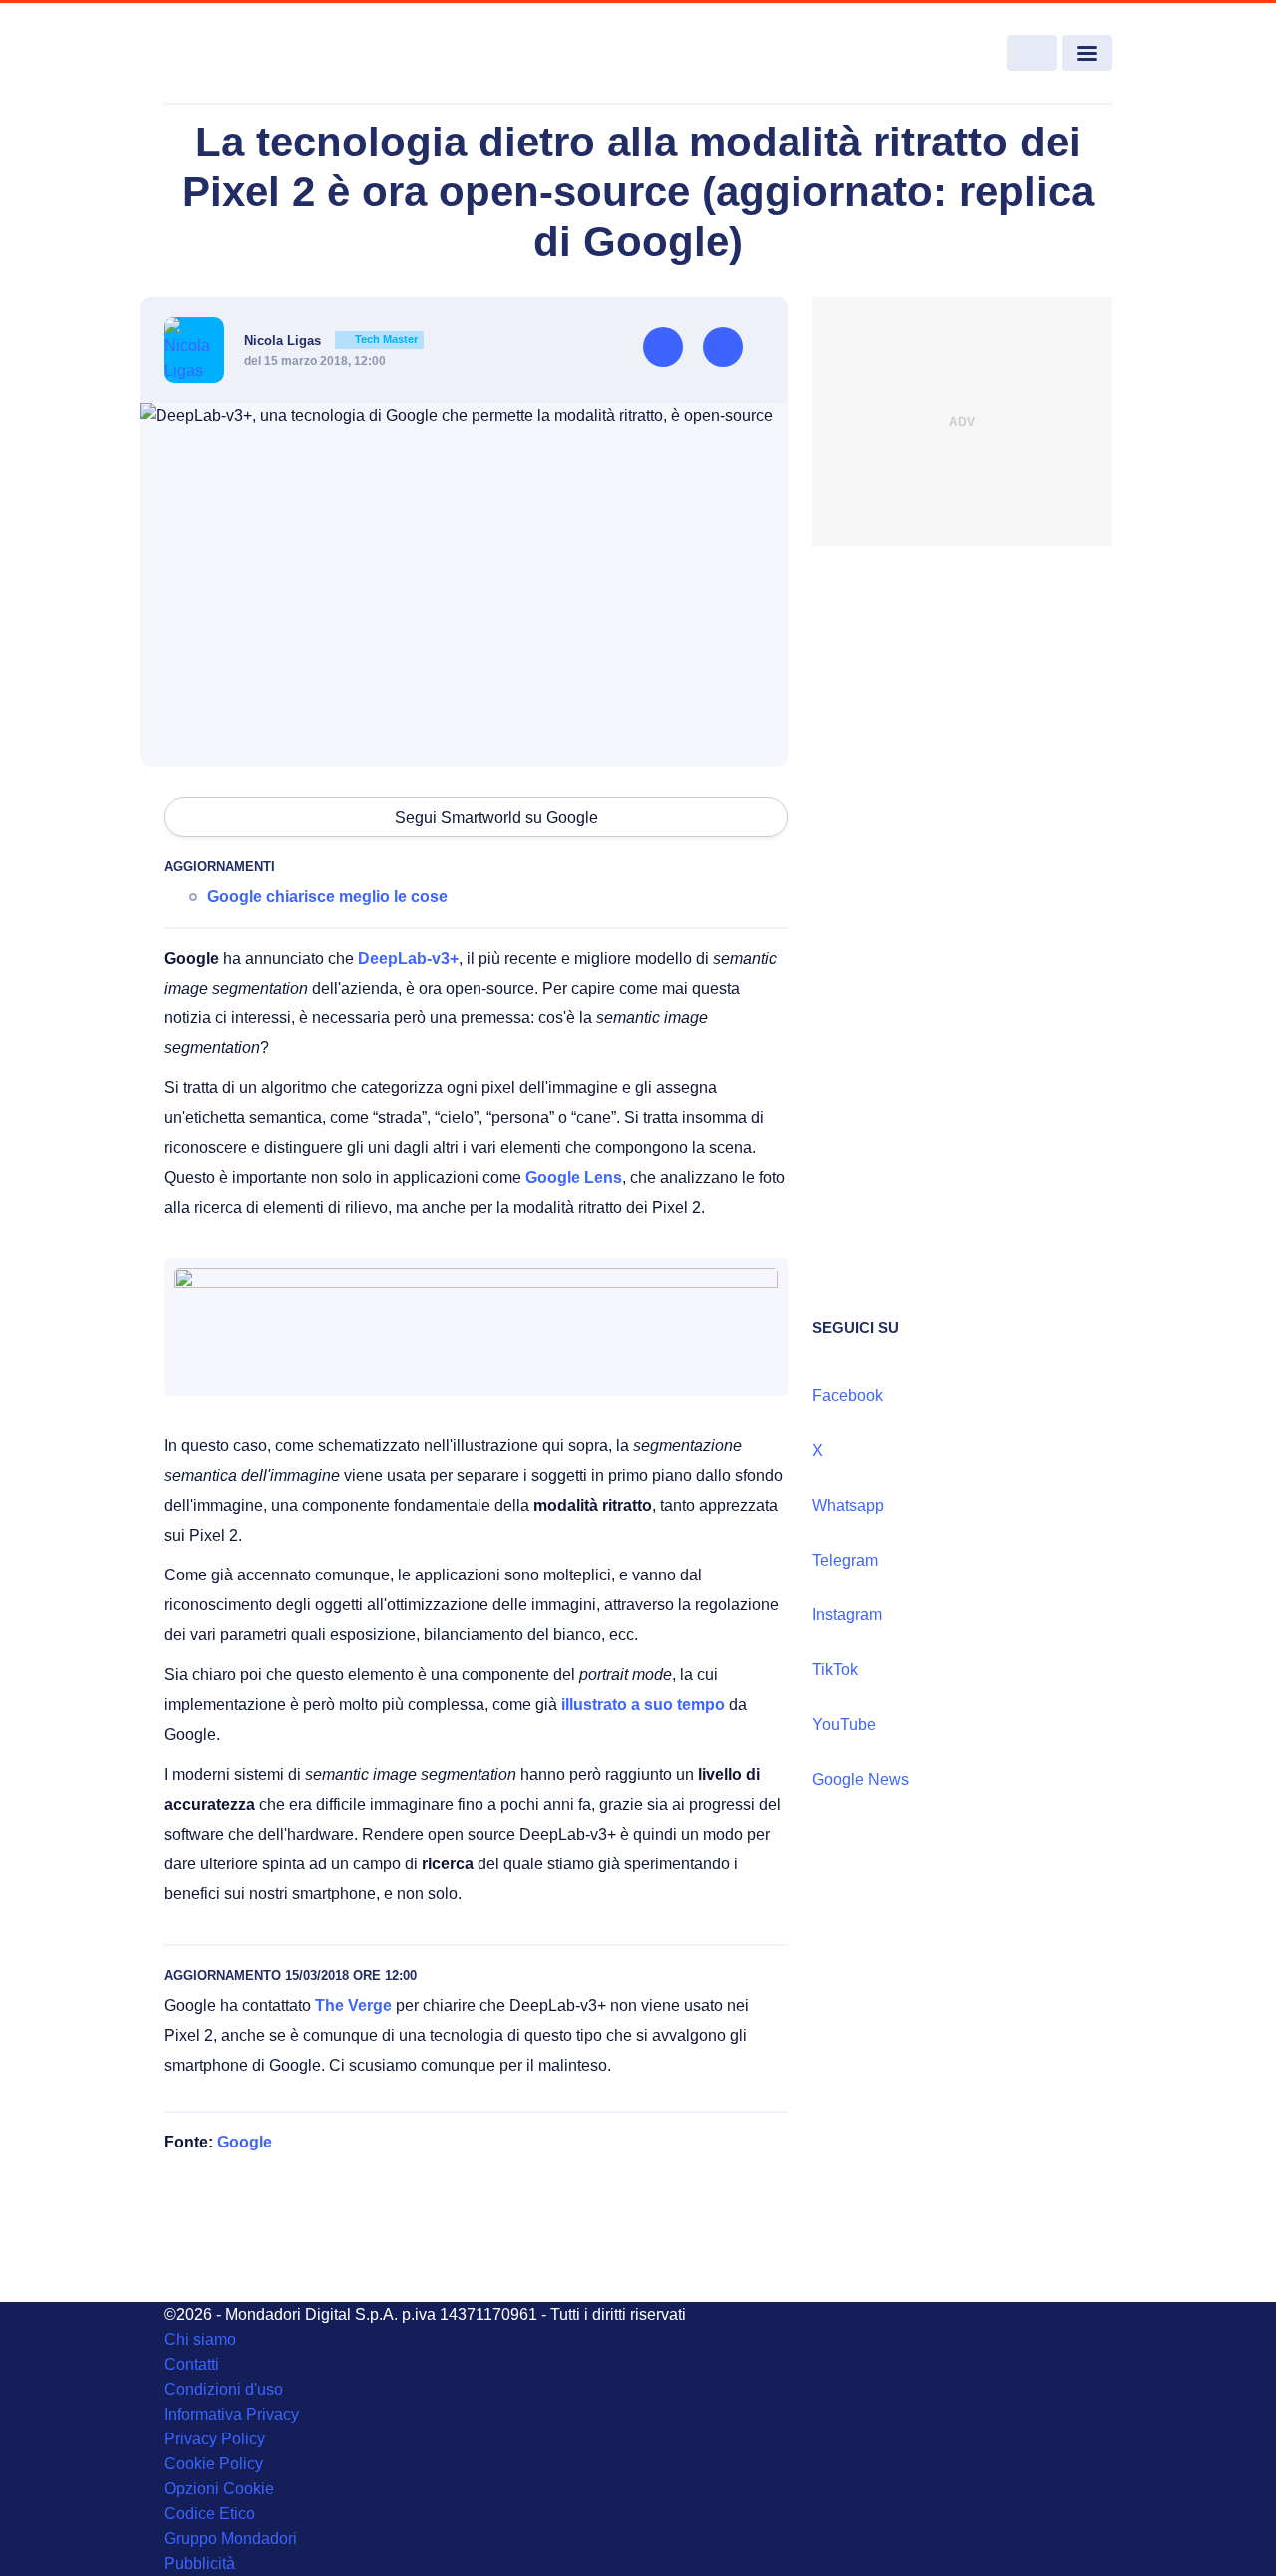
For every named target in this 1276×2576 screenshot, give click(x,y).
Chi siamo (200, 2339)
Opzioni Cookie (219, 2489)
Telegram (845, 1560)
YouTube (844, 1724)
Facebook (848, 1396)
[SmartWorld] (261, 54)
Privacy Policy (215, 2439)
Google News (861, 1779)
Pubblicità (200, 2564)
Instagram (847, 1615)
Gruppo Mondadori (231, 2539)
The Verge (353, 2005)
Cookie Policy (214, 2464)
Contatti (192, 2364)
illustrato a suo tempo (643, 1705)
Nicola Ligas (331, 340)
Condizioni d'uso (224, 2389)
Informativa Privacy (232, 2414)
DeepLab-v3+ (408, 958)
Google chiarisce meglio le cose (327, 896)
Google (245, 2142)
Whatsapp (848, 1505)
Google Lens (574, 1177)
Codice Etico (210, 2514)
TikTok (835, 1670)
